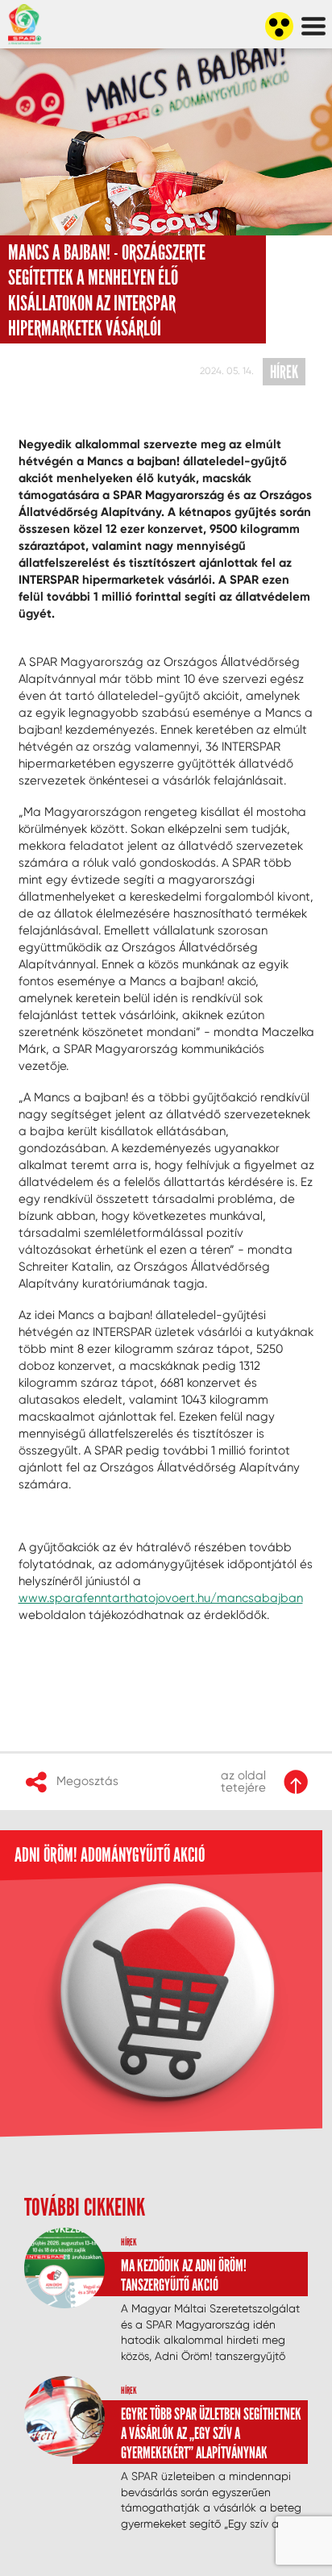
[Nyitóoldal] (36, 102)
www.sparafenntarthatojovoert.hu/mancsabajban (161, 1598)
